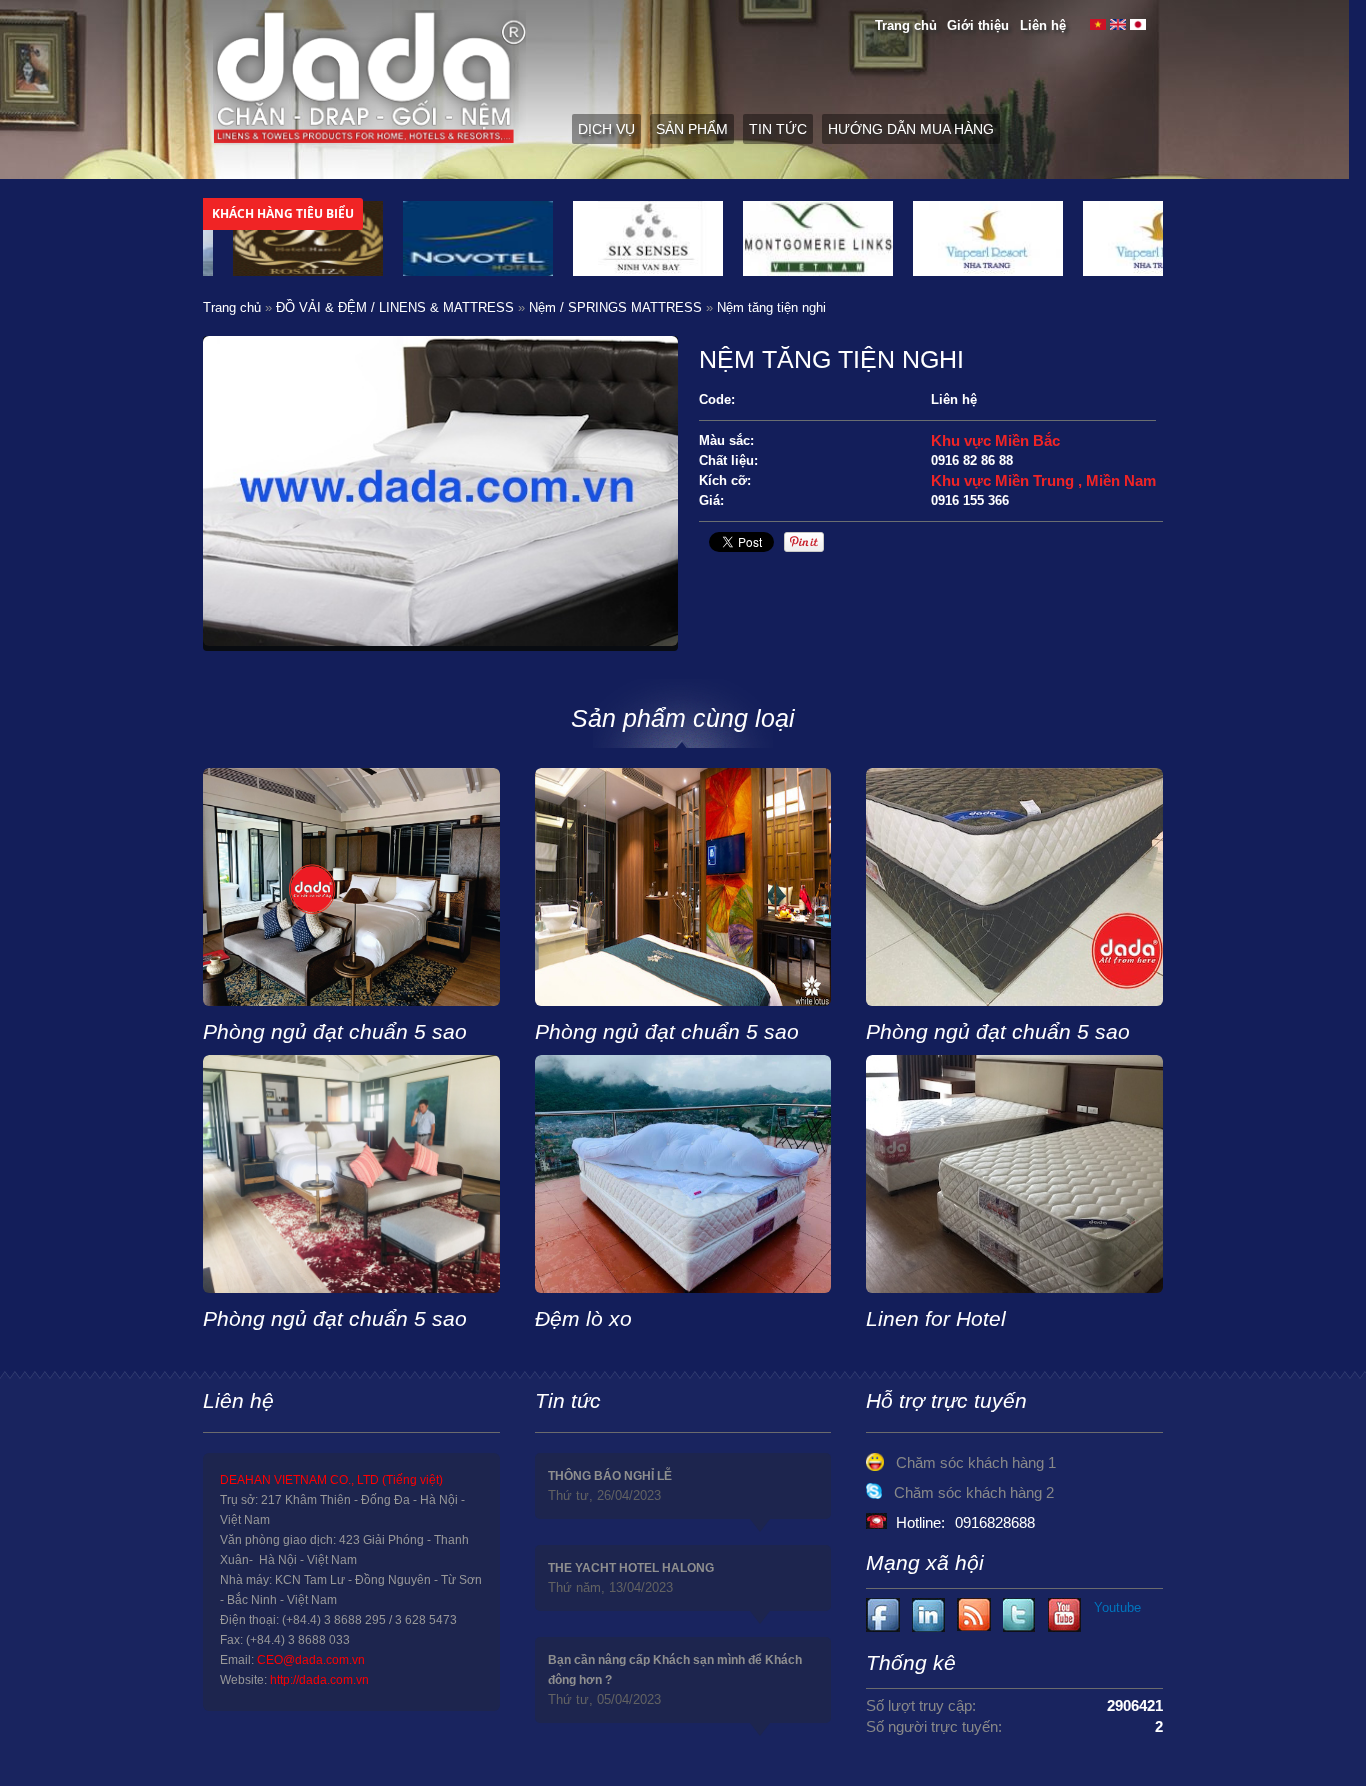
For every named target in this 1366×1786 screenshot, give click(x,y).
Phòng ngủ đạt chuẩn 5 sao (335, 1031)
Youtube (929, 1615)
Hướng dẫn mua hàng (911, 129)
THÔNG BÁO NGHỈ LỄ (610, 1476)
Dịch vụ (606, 129)
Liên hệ (1043, 25)
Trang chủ (906, 25)
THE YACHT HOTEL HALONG (631, 1568)
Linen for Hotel (936, 1318)
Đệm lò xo (583, 1318)
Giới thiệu (978, 25)
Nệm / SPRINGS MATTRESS (615, 307)
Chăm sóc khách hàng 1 (976, 1462)
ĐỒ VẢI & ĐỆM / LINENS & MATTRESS (395, 307)
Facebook (883, 1615)
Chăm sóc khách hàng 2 (974, 1492)
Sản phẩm (692, 129)
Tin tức (778, 129)
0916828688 (995, 1522)
